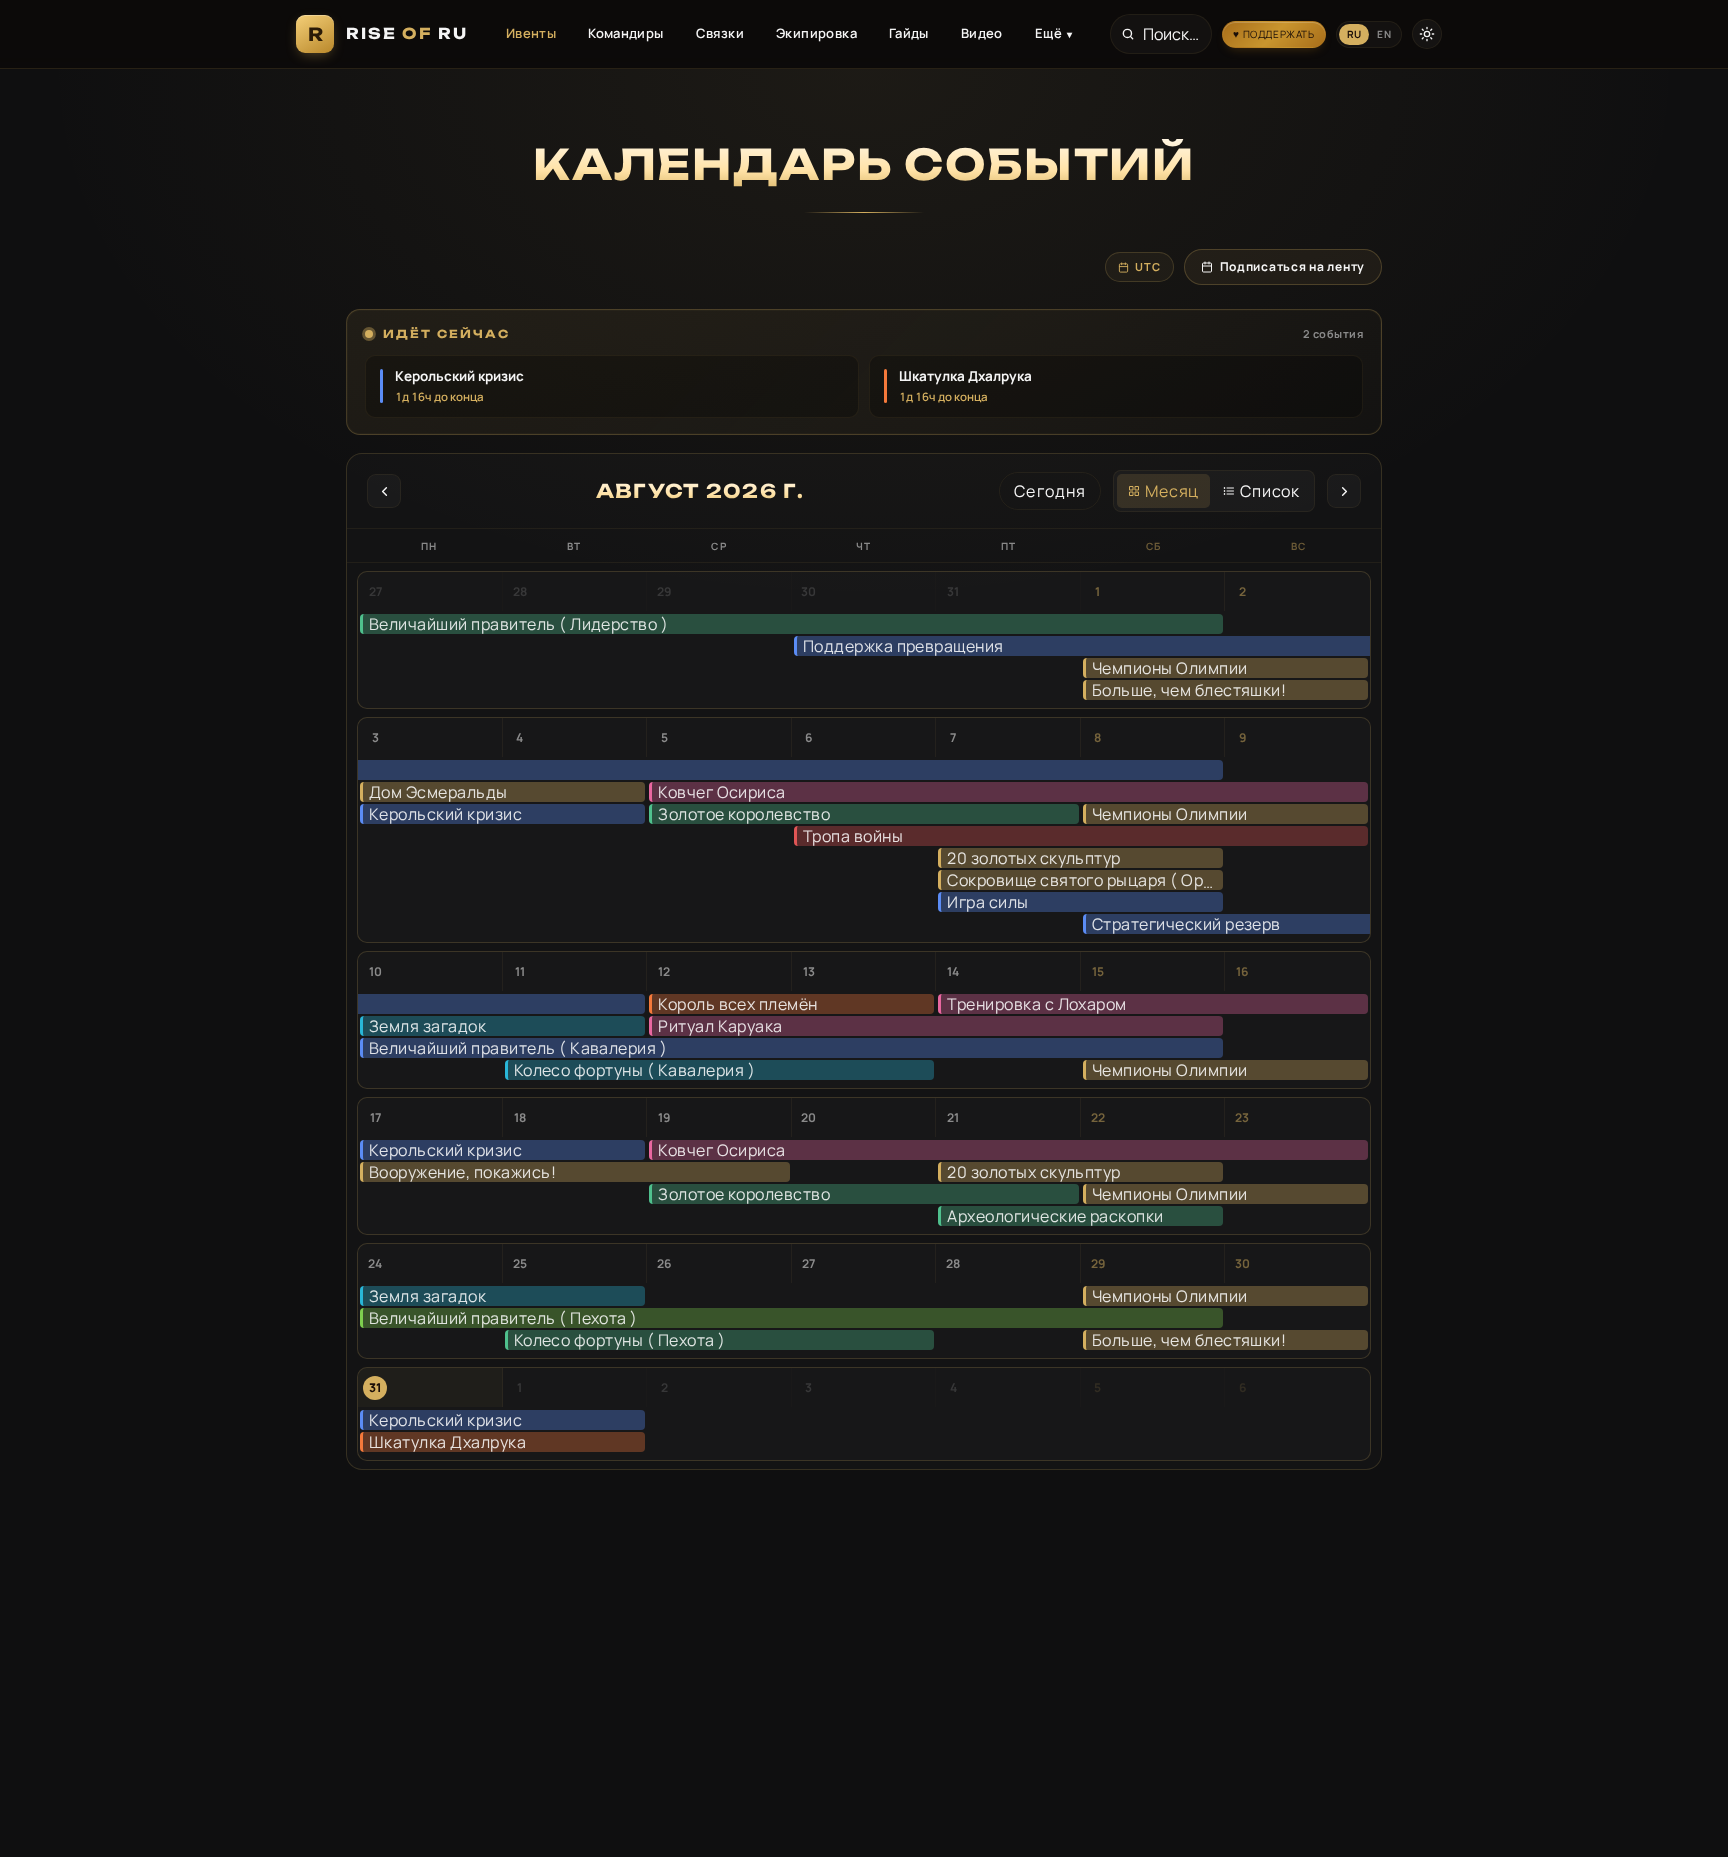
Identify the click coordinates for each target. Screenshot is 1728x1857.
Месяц (1172, 491)
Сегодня (1050, 491)
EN (1384, 34)
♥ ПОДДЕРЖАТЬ (1273, 34)
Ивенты (531, 33)
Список (1270, 491)
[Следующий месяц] (1344, 491)
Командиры (626, 33)
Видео (982, 33)
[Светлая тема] (1427, 34)
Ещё (1054, 33)
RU (1354, 34)
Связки (720, 33)
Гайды (909, 33)
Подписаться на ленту (1292, 266)
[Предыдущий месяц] (384, 491)
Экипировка (816, 33)
